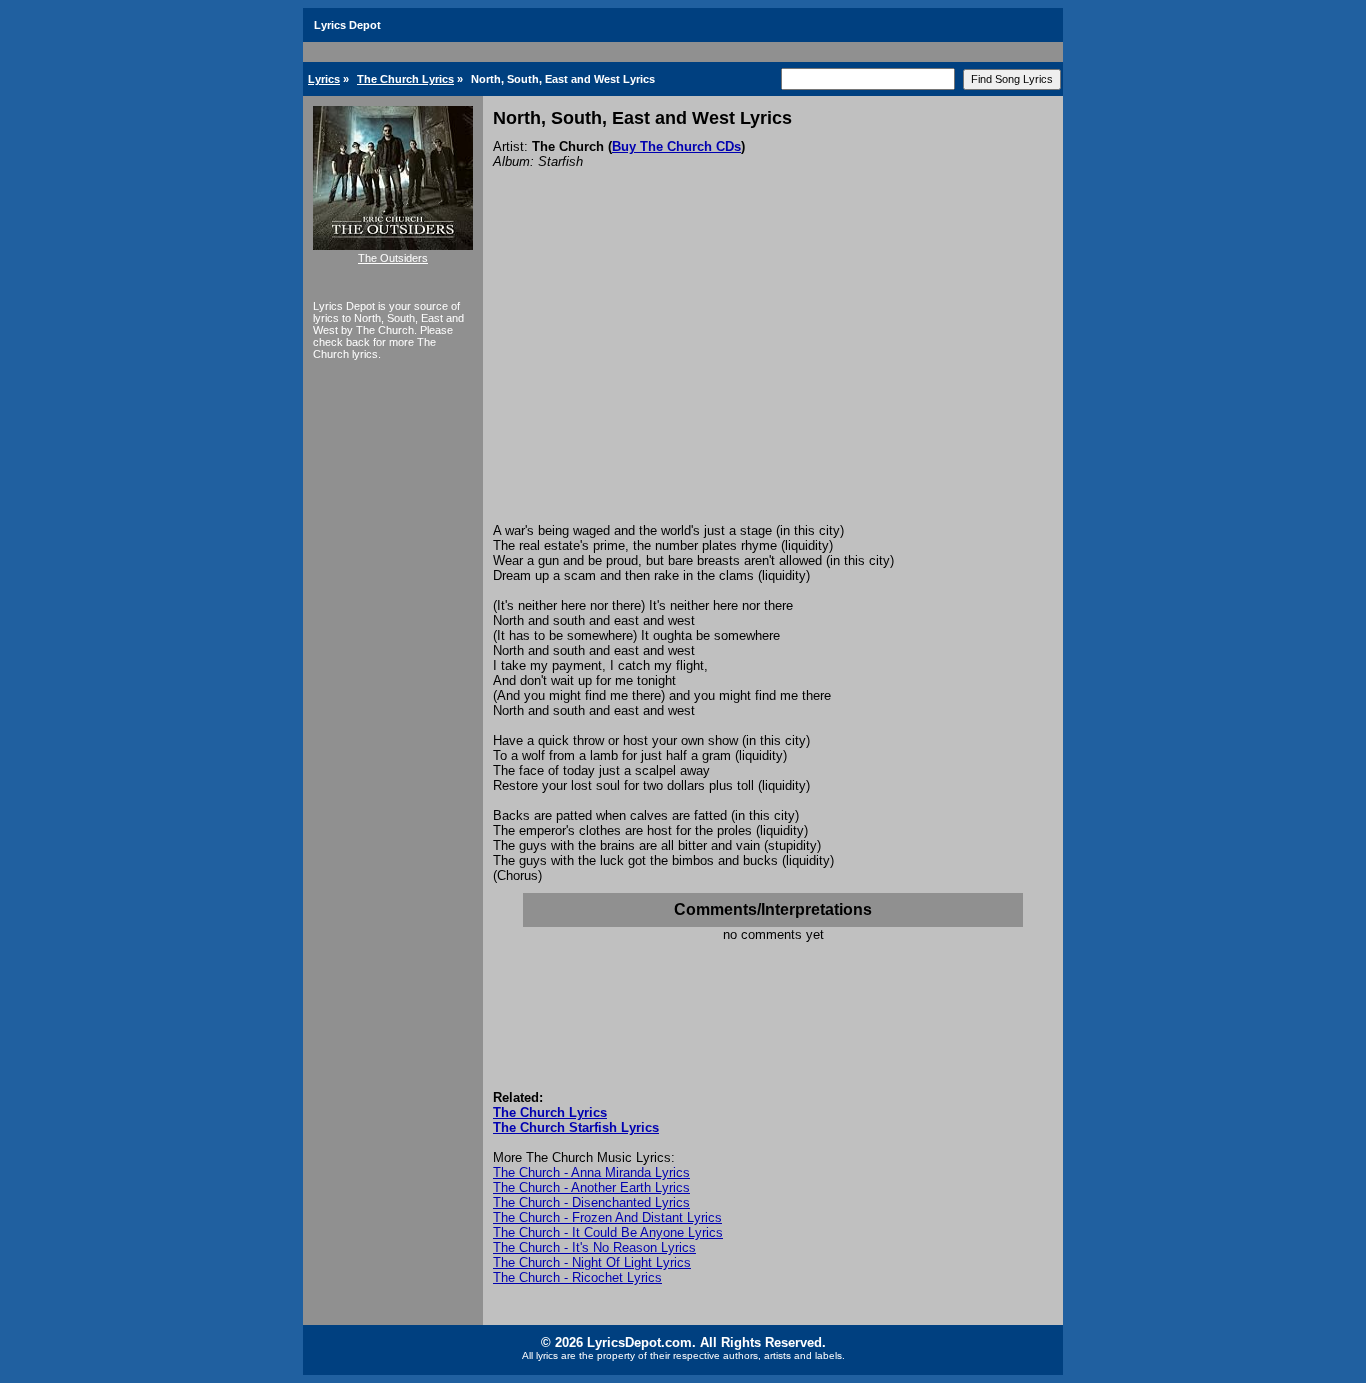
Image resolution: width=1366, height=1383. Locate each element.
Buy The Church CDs (676, 146)
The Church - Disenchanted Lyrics (591, 1202)
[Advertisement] (773, 373)
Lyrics (324, 79)
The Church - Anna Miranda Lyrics (591, 1172)
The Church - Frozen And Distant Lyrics (607, 1217)
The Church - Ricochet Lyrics (577, 1277)
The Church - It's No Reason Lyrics (594, 1247)
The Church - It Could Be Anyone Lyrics (608, 1232)
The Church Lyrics (405, 79)
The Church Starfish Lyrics (576, 1127)
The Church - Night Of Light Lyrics (592, 1262)
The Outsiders (393, 258)
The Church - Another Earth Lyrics (591, 1187)
